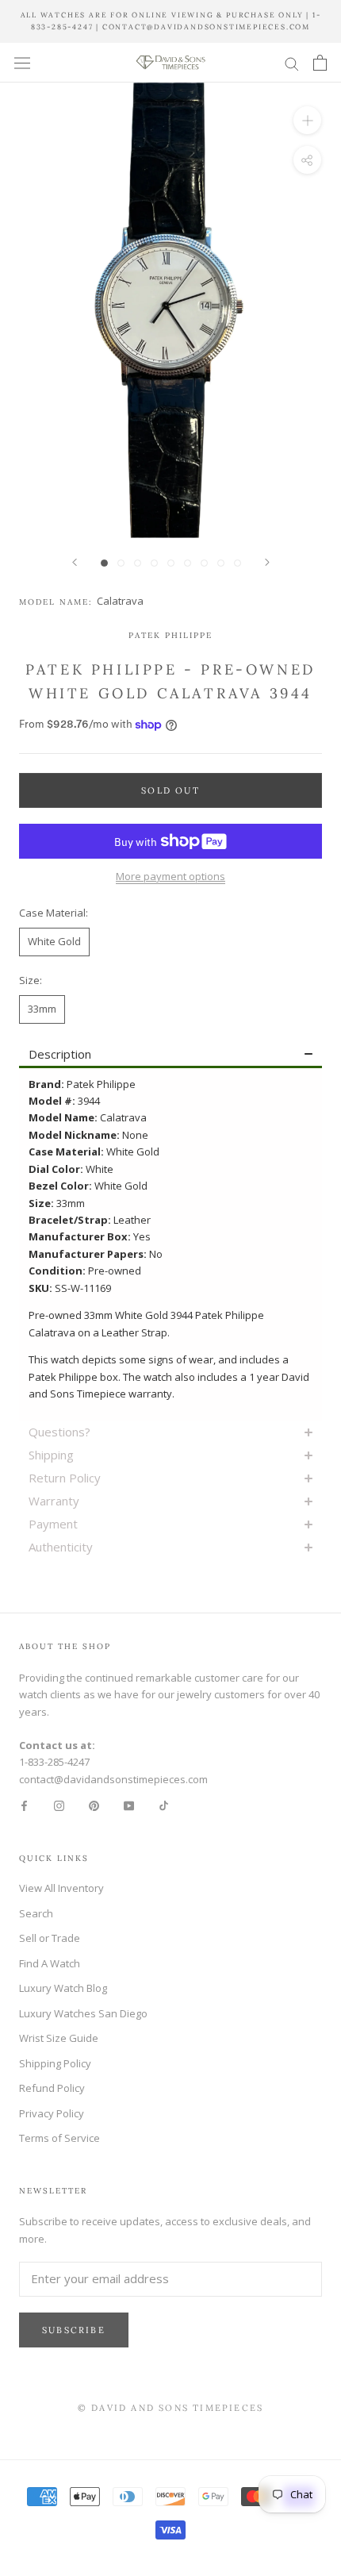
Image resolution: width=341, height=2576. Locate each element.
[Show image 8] (221, 563)
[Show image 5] (171, 563)
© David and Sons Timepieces (170, 2408)
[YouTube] (129, 1805)
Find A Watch (50, 1963)
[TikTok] (164, 1805)
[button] (170, 1055)
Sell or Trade (50, 1938)
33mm (42, 1009)
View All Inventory (61, 1888)
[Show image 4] (154, 563)
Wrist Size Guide (59, 2038)
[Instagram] (59, 1805)
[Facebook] (24, 1805)
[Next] (267, 562)
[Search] (292, 63)
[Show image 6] (188, 563)
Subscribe (74, 2330)
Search (36, 1913)
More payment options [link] (170, 876)
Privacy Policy (52, 2113)
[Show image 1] (104, 563)
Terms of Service (59, 2138)
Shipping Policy (55, 2063)
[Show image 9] (238, 563)
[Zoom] (307, 120)
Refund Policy (52, 2088)
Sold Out (170, 790)
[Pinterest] (94, 1805)
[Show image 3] (138, 563)
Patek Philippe (170, 635)
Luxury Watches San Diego (83, 2013)
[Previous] (75, 562)
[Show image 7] (204, 563)
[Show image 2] (121, 563)
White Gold (54, 941)
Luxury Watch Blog (63, 1988)
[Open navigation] (22, 63)
